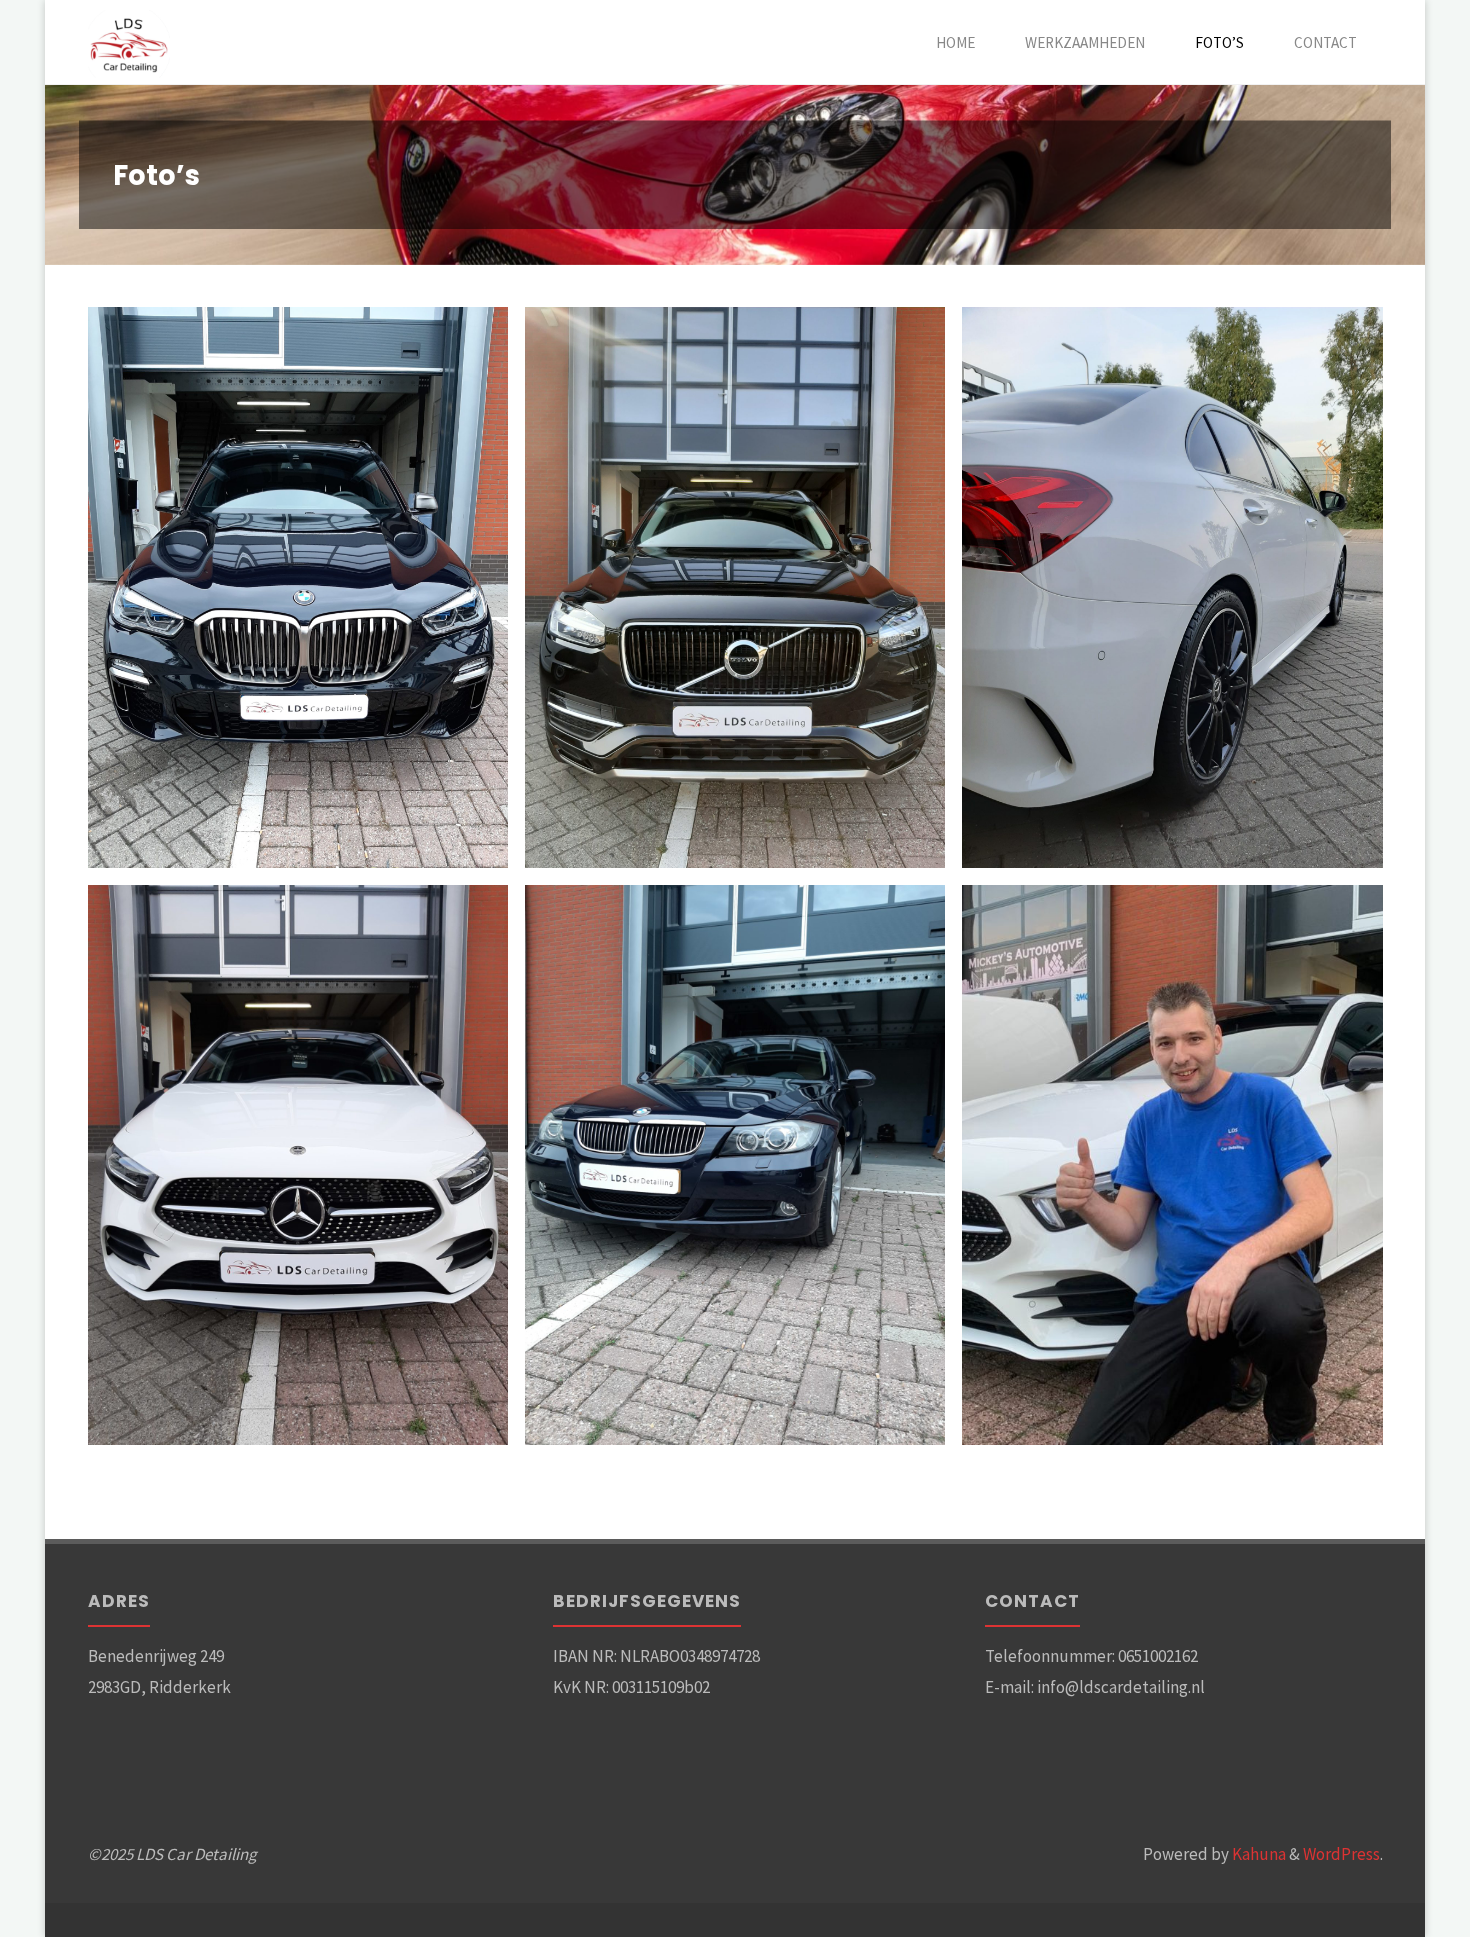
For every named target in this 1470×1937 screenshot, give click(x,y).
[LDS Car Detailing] (129, 42)
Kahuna (1257, 1854)
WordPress (1341, 1854)
